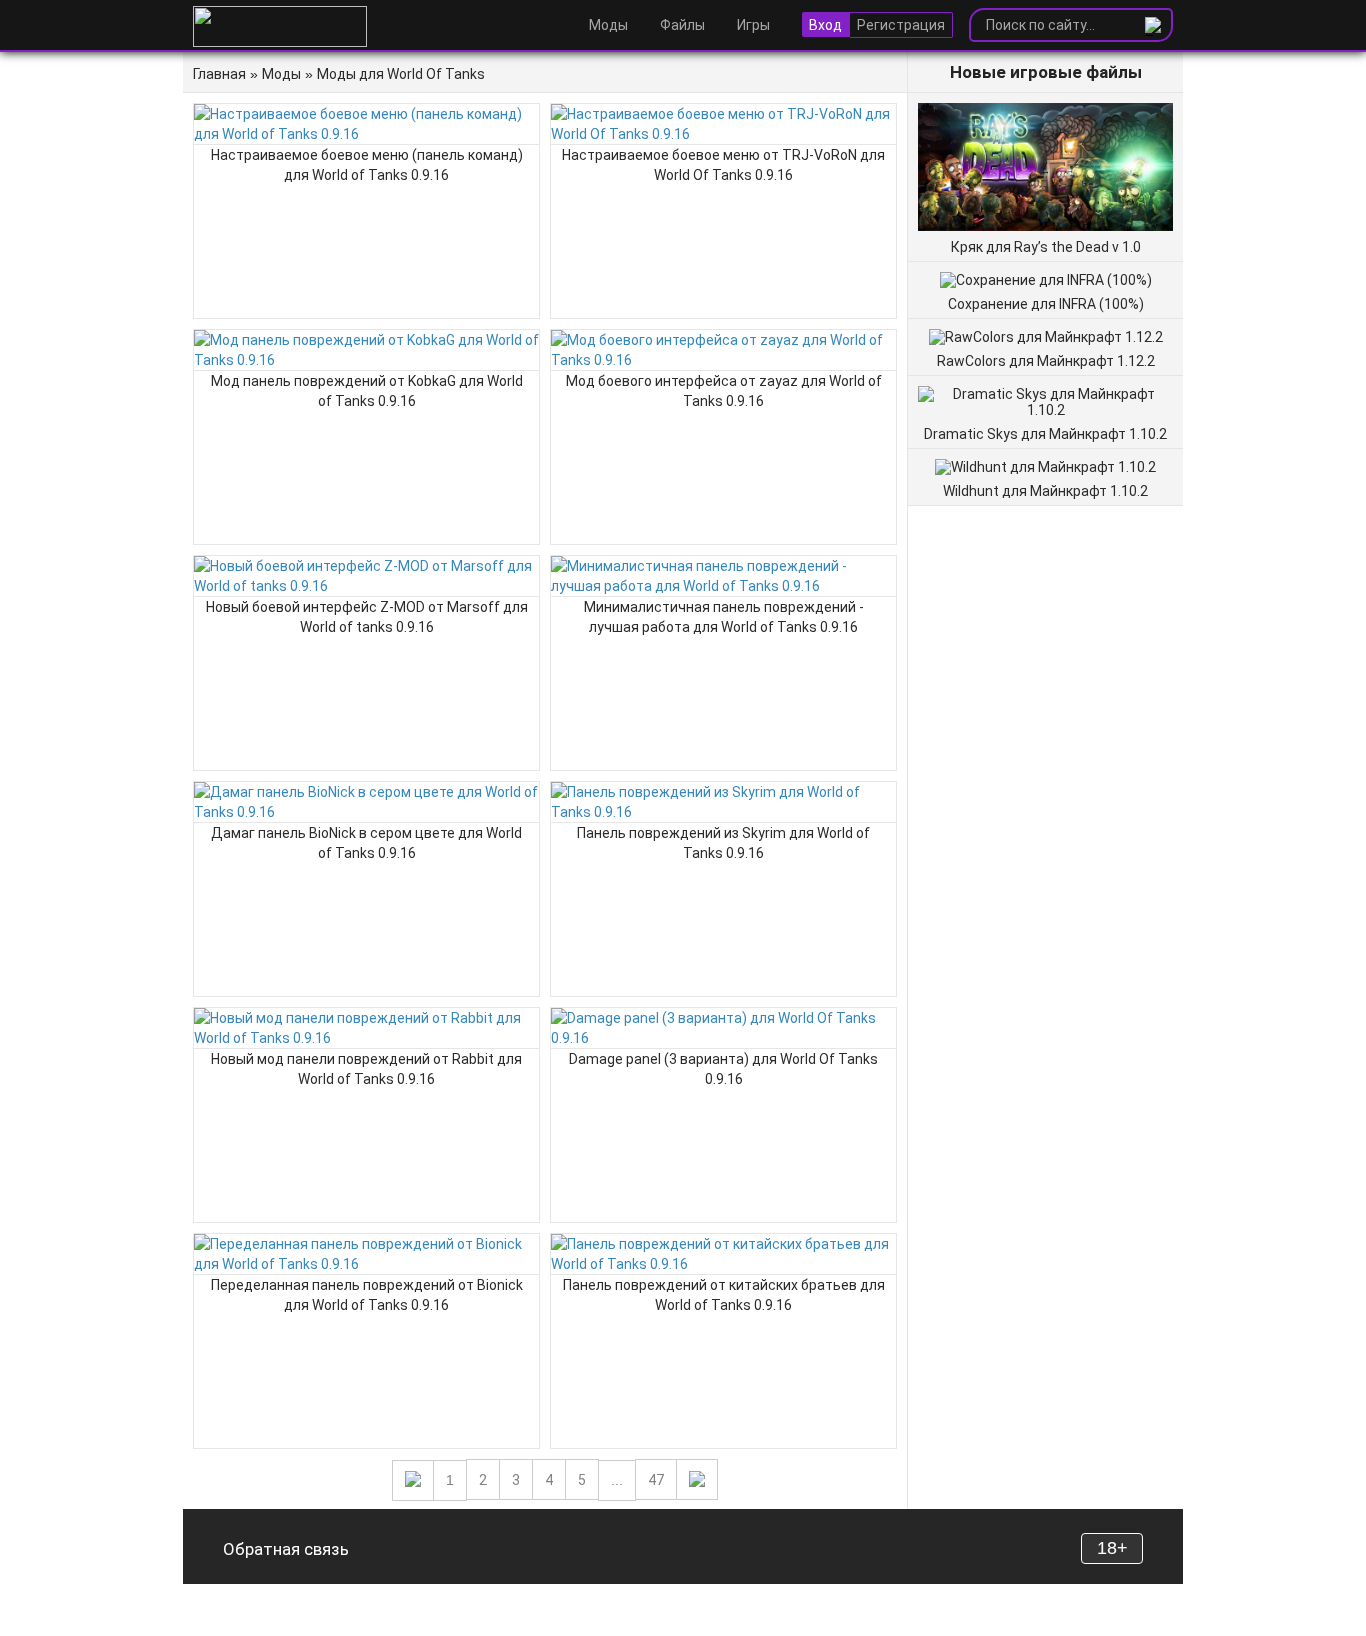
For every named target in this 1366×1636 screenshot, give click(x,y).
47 (656, 1480)
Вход (825, 25)
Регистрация (901, 25)
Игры (753, 25)
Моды (608, 25)
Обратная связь (286, 1549)
